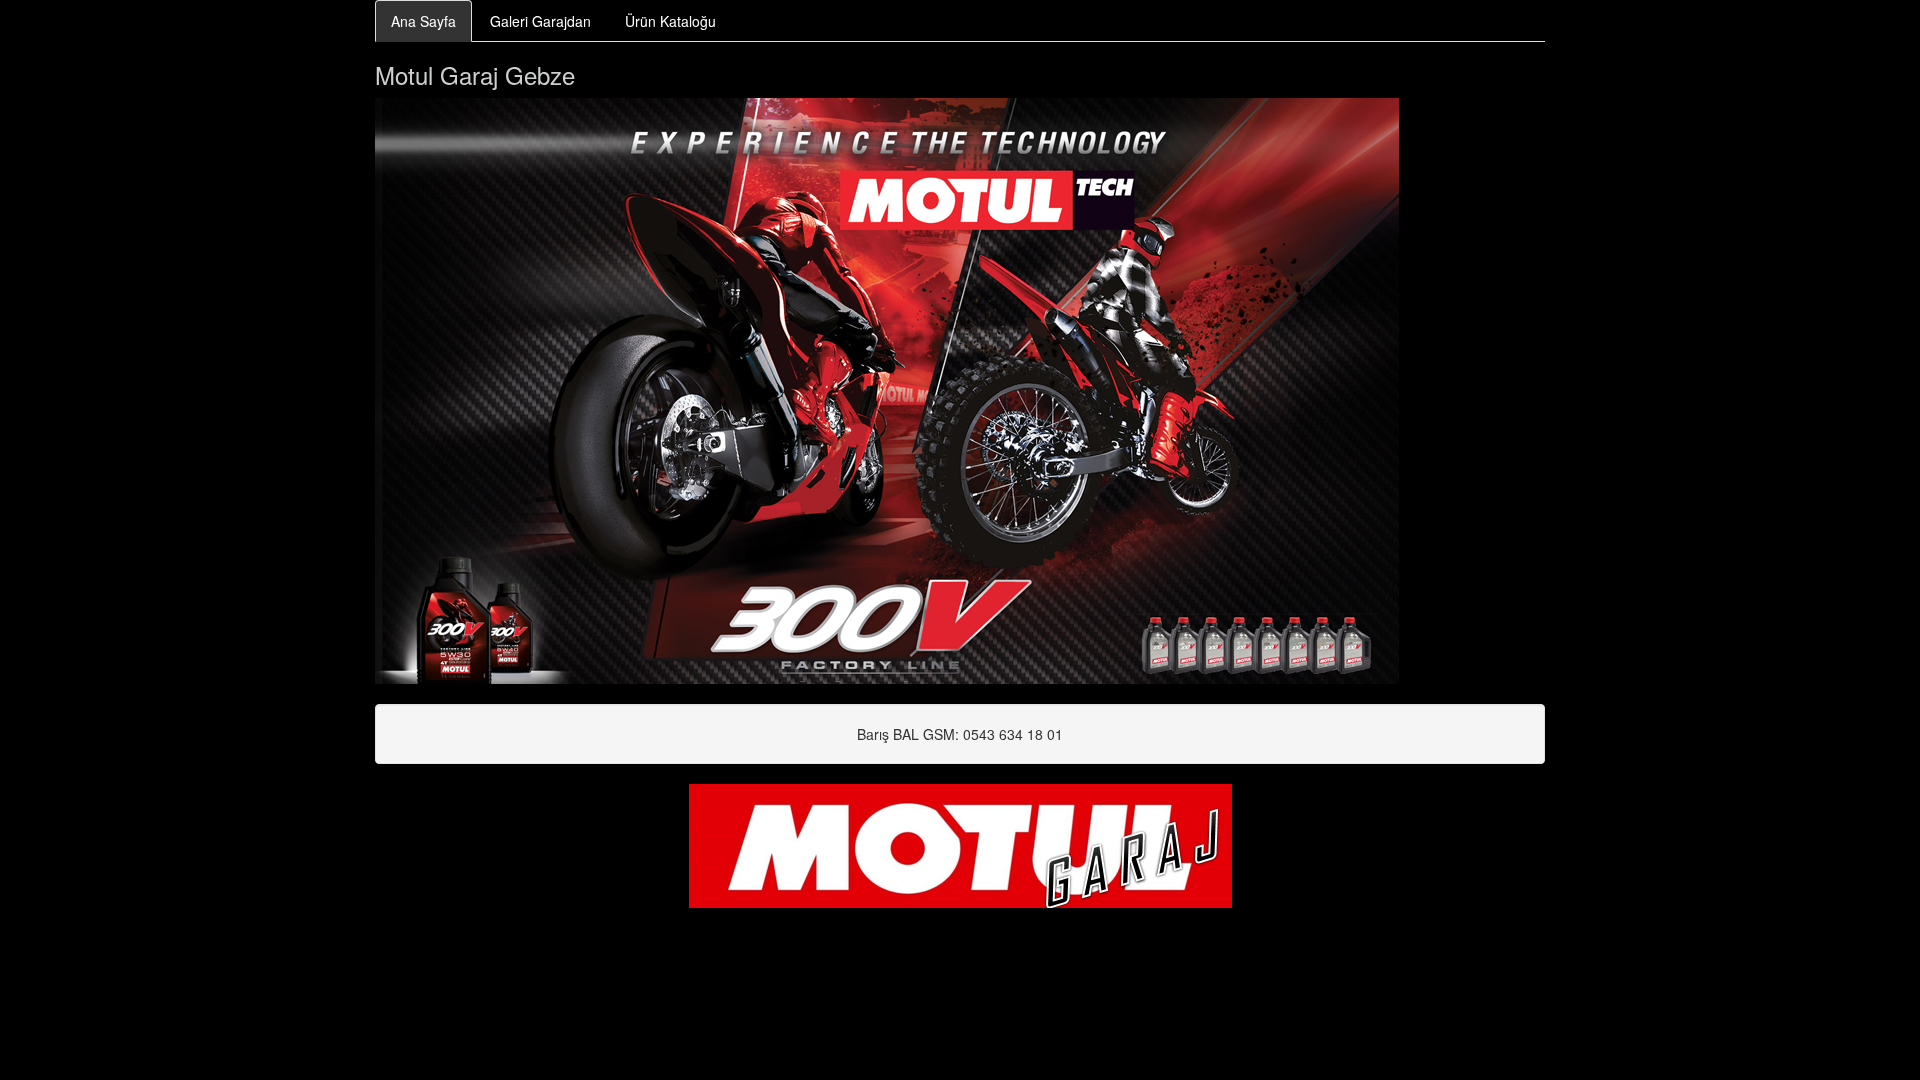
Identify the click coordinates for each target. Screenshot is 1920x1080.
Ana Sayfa (423, 21)
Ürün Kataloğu (670, 21)
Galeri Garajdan (540, 21)
